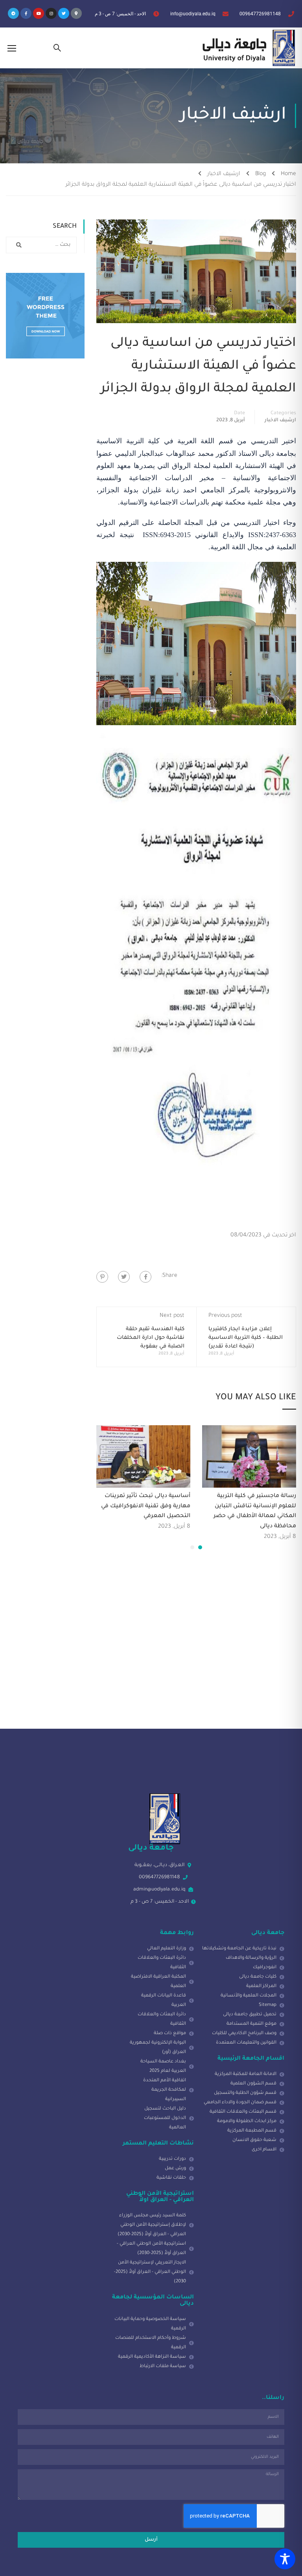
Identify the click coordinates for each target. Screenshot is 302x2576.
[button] (200, 1547)
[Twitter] (64, 13)
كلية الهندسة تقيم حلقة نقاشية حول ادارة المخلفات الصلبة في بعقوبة (151, 1338)
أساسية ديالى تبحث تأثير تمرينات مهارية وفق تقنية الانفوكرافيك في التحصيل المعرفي (146, 1506)
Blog (261, 174)
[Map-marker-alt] (76, 13)
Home (288, 174)
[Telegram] (13, 13)
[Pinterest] (102, 1277)
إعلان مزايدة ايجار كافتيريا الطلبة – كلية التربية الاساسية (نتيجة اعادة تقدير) (246, 1338)
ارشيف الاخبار (224, 174)
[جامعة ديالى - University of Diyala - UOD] (247, 48)
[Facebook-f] (26, 13)
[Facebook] (145, 1277)
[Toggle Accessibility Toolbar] (285, 2559)
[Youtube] (39, 13)
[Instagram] (51, 13)
